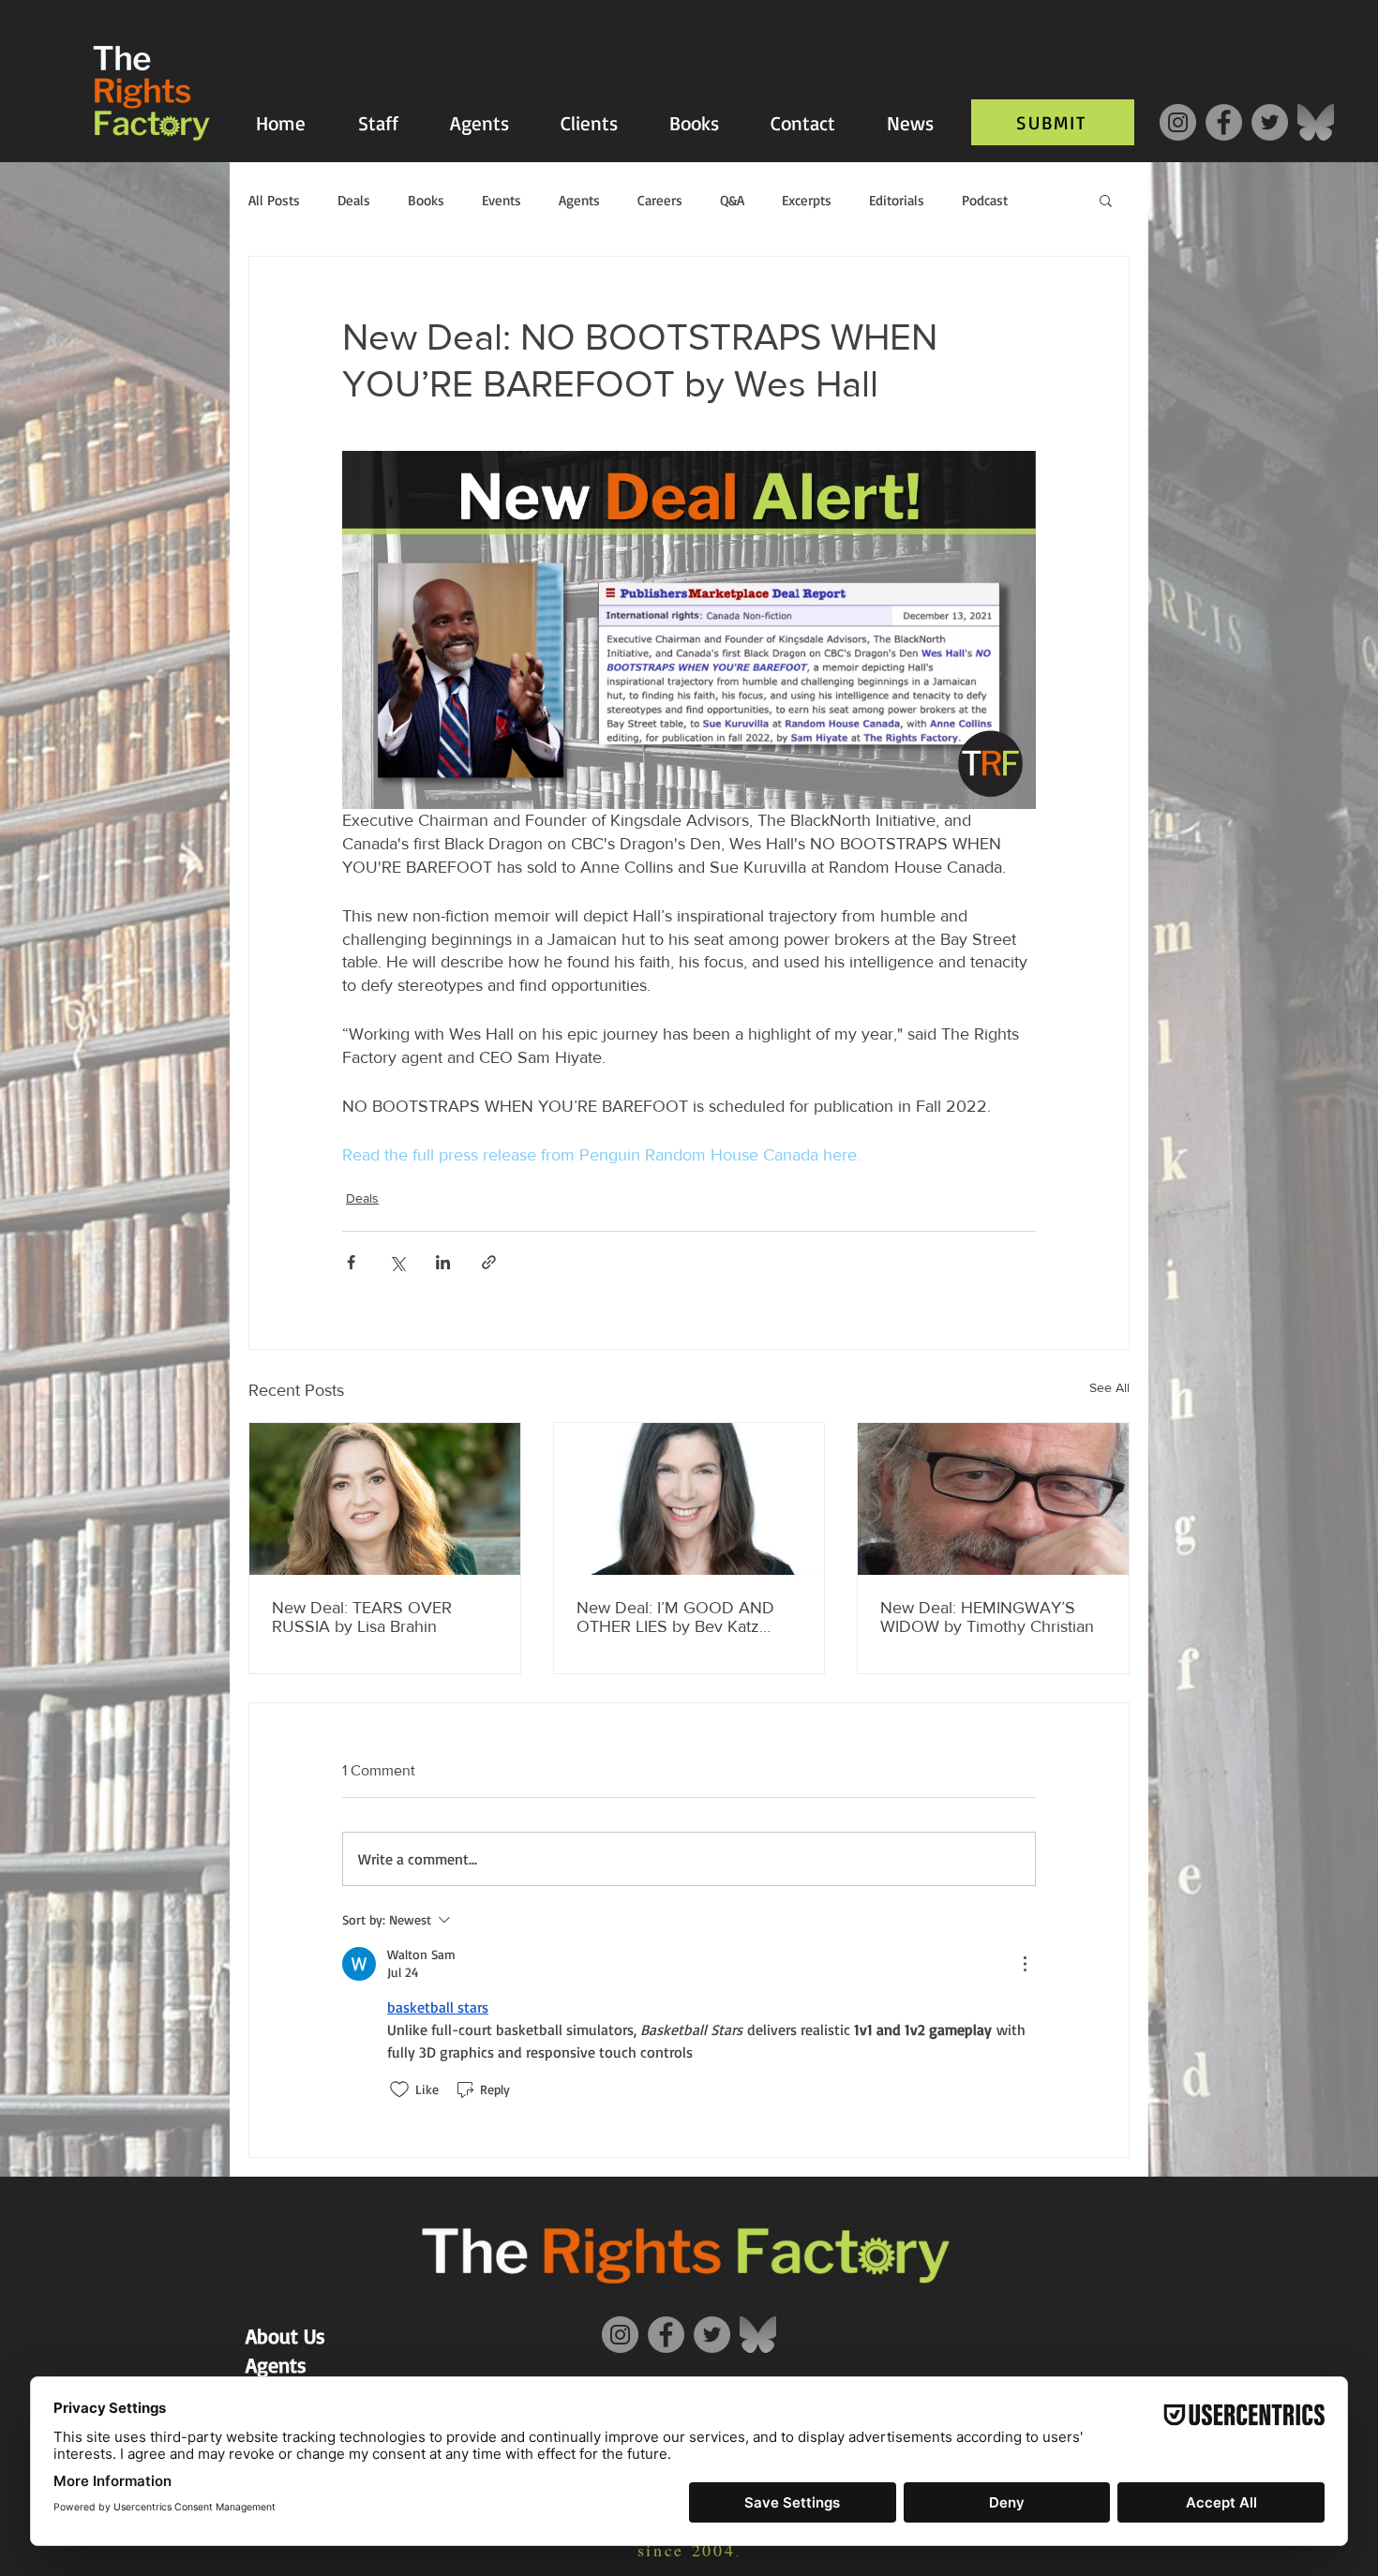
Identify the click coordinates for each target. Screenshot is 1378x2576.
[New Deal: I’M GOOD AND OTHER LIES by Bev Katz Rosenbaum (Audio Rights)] (689, 1499)
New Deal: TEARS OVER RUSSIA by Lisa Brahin (362, 1617)
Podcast (985, 200)
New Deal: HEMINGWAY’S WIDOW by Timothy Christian (987, 1617)
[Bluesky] (1316, 122)
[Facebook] (1224, 122)
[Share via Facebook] (351, 1262)
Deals (354, 200)
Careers (660, 200)
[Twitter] (1270, 122)
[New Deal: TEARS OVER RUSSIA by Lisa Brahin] (385, 1499)
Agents (579, 200)
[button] (1106, 200)
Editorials (897, 200)
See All (1109, 1387)
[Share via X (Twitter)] (397, 1262)
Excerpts (807, 200)
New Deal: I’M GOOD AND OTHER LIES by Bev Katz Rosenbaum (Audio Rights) (675, 1617)
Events (502, 200)
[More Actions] (1025, 1964)
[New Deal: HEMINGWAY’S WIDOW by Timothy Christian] (993, 1499)
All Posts (274, 200)
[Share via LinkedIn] (443, 1262)
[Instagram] (1178, 122)
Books (426, 200)
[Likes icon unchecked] (399, 2089)
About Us (285, 2336)
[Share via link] (489, 1262)
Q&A (732, 200)
